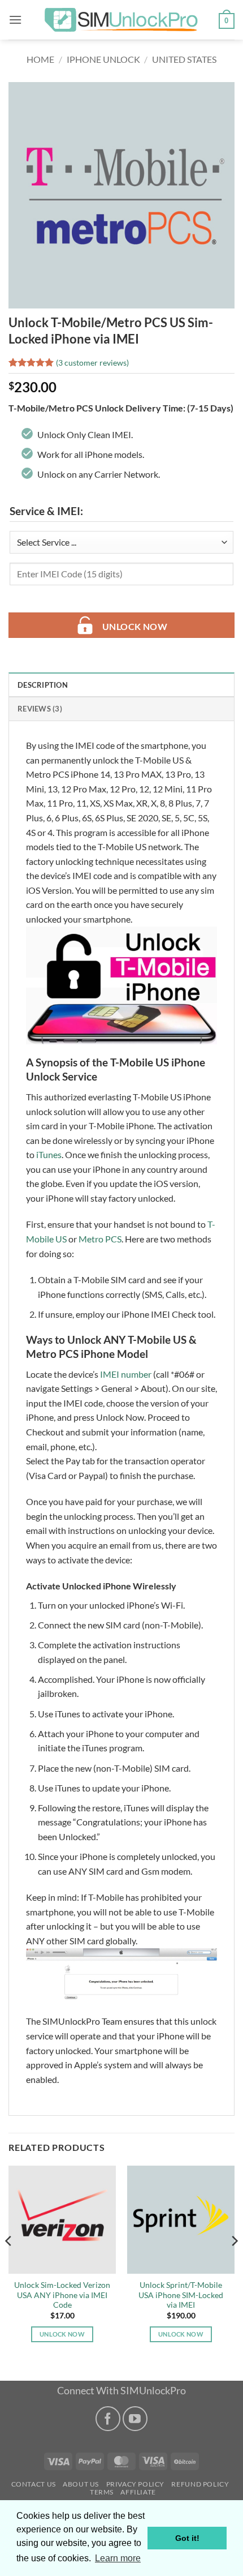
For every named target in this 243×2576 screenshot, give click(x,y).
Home (40, 59)
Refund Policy (200, 2484)
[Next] (234, 2264)
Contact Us (34, 2484)
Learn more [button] (118, 2558)
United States (184, 59)
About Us (81, 2484)
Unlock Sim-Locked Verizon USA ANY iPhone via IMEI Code (62, 2295)
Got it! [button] (187, 2538)
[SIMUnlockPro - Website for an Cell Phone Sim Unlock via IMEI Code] (121, 20)
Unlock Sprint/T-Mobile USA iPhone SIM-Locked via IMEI (181, 2295)
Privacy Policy (136, 2484)
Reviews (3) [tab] (40, 709)
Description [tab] (43, 685)
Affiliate (138, 2492)
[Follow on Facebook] (108, 2418)
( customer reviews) (92, 363)
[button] (15, 20)
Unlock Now (135, 627)
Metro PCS (100, 1239)
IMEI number (126, 1374)
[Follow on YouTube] (135, 2418)
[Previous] (9, 2264)
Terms (102, 2492)
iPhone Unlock (103, 59)
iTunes (49, 1154)
